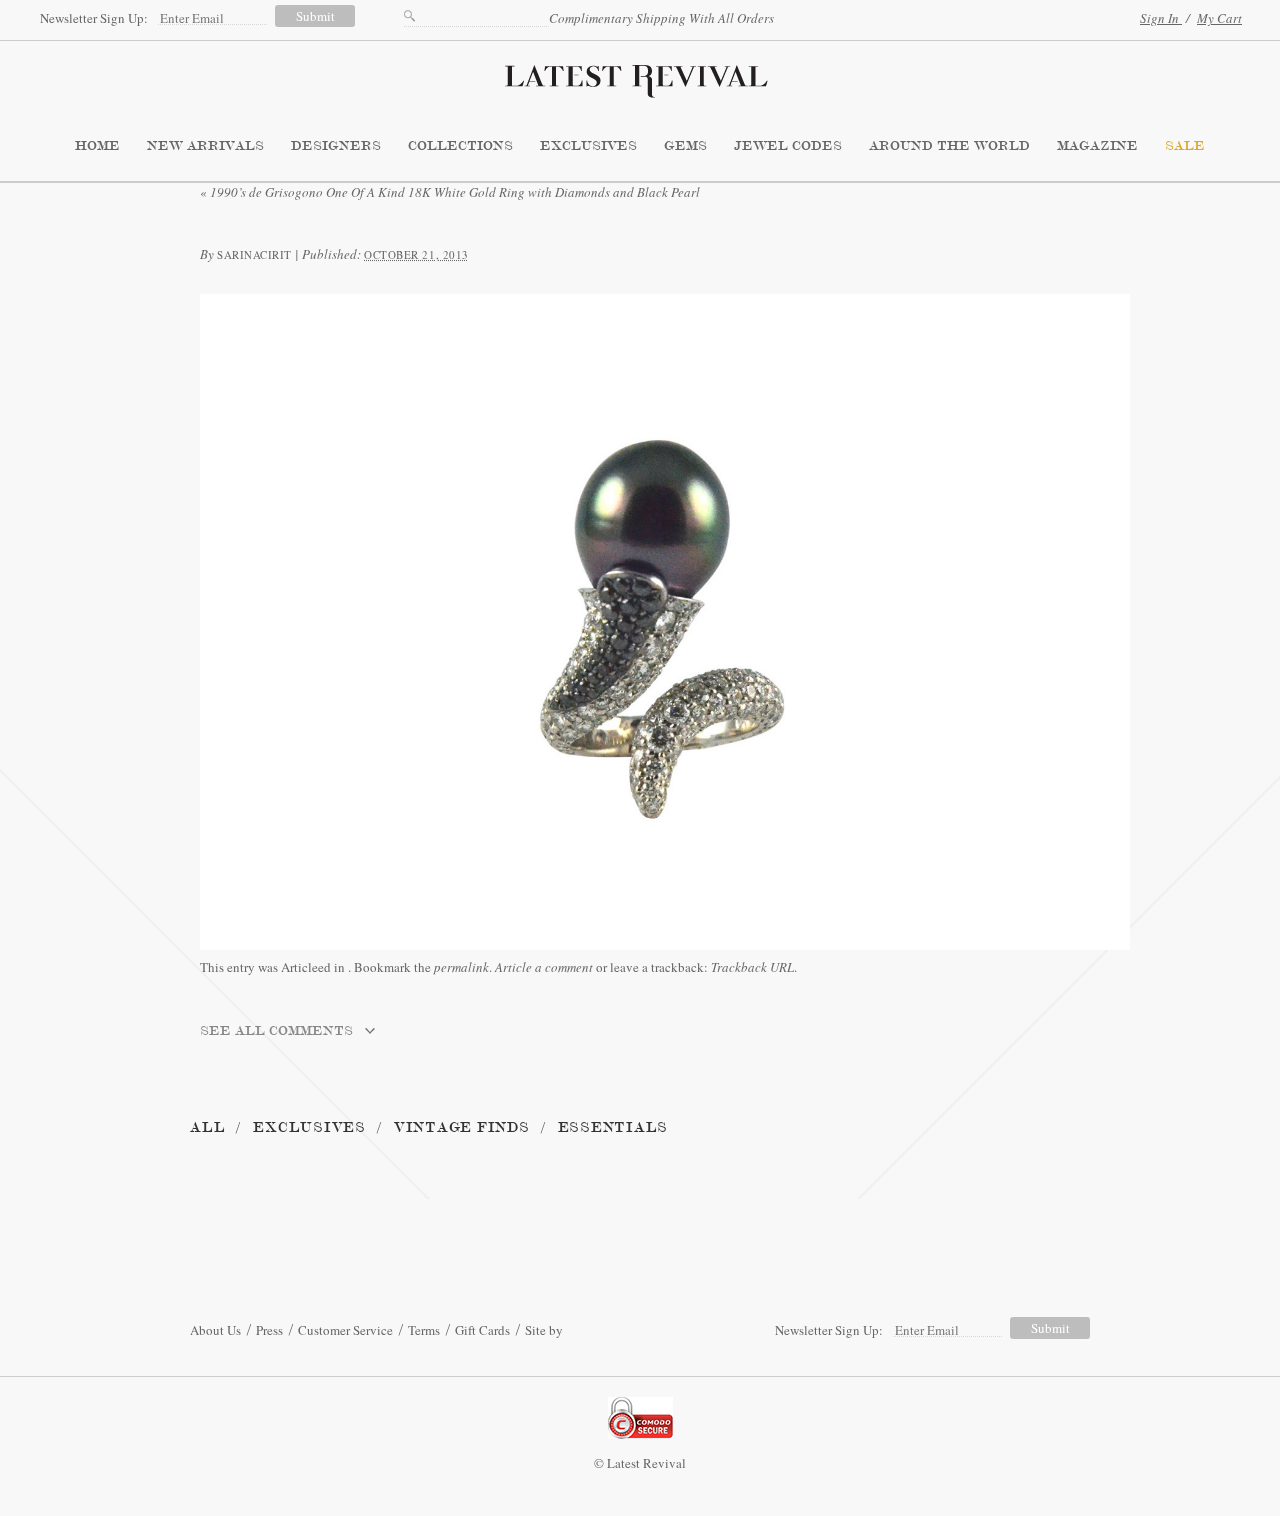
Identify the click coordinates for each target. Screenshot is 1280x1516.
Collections (460, 146)
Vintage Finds (462, 1127)
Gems (685, 146)
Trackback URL (752, 967)
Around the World (949, 146)
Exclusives (588, 146)
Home (97, 146)
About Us (215, 1330)
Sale (1185, 146)
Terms (424, 1330)
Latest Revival (640, 75)
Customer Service (345, 1330)
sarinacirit (254, 254)
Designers (336, 146)
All (207, 1127)
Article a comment (544, 967)
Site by (544, 1330)
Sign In (1161, 18)
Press (269, 1330)
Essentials (613, 1127)
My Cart (1219, 18)
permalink (461, 967)
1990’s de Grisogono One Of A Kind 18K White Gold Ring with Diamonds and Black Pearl (450, 192)
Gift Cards (482, 1330)
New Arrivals (205, 146)
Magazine (1097, 146)
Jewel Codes (788, 146)
